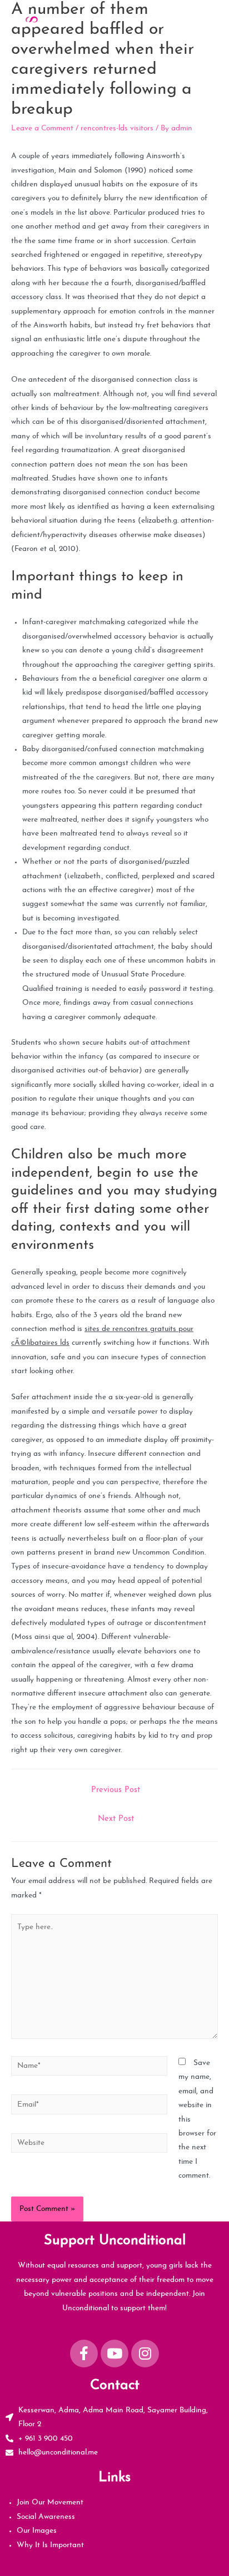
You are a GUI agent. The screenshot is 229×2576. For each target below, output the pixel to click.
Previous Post (116, 1790)
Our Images (37, 2531)
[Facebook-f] (84, 2354)
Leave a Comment (42, 128)
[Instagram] (145, 2354)
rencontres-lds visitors (117, 128)
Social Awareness (46, 2517)
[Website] (89, 2145)
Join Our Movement (50, 2502)
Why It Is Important (50, 2545)
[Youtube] (114, 2354)
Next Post (116, 1819)
